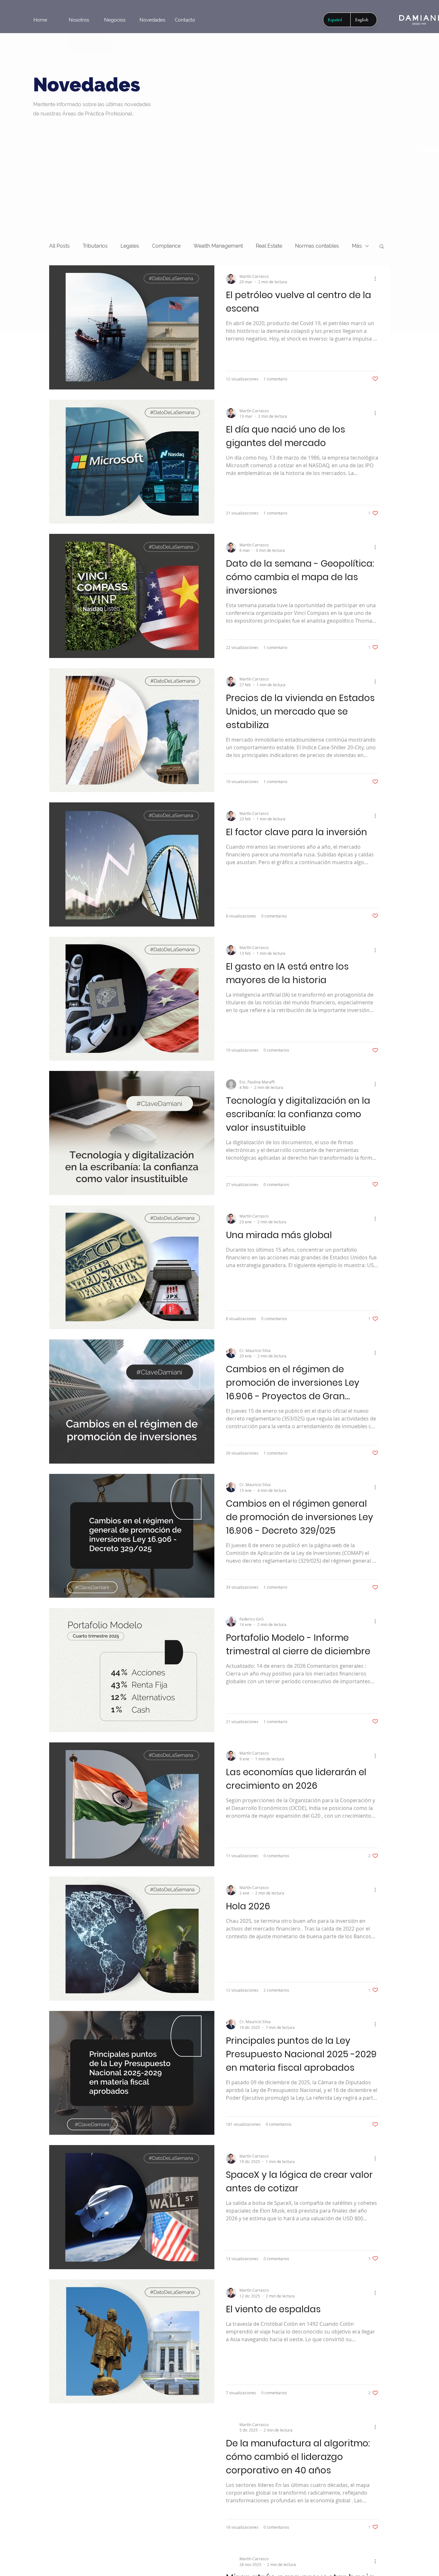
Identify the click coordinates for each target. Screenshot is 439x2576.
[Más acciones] (377, 279)
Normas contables (317, 246)
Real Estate (269, 246)
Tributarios (95, 246)
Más (357, 246)
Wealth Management (218, 246)
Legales (130, 246)
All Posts (59, 246)
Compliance (166, 246)
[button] (382, 247)
